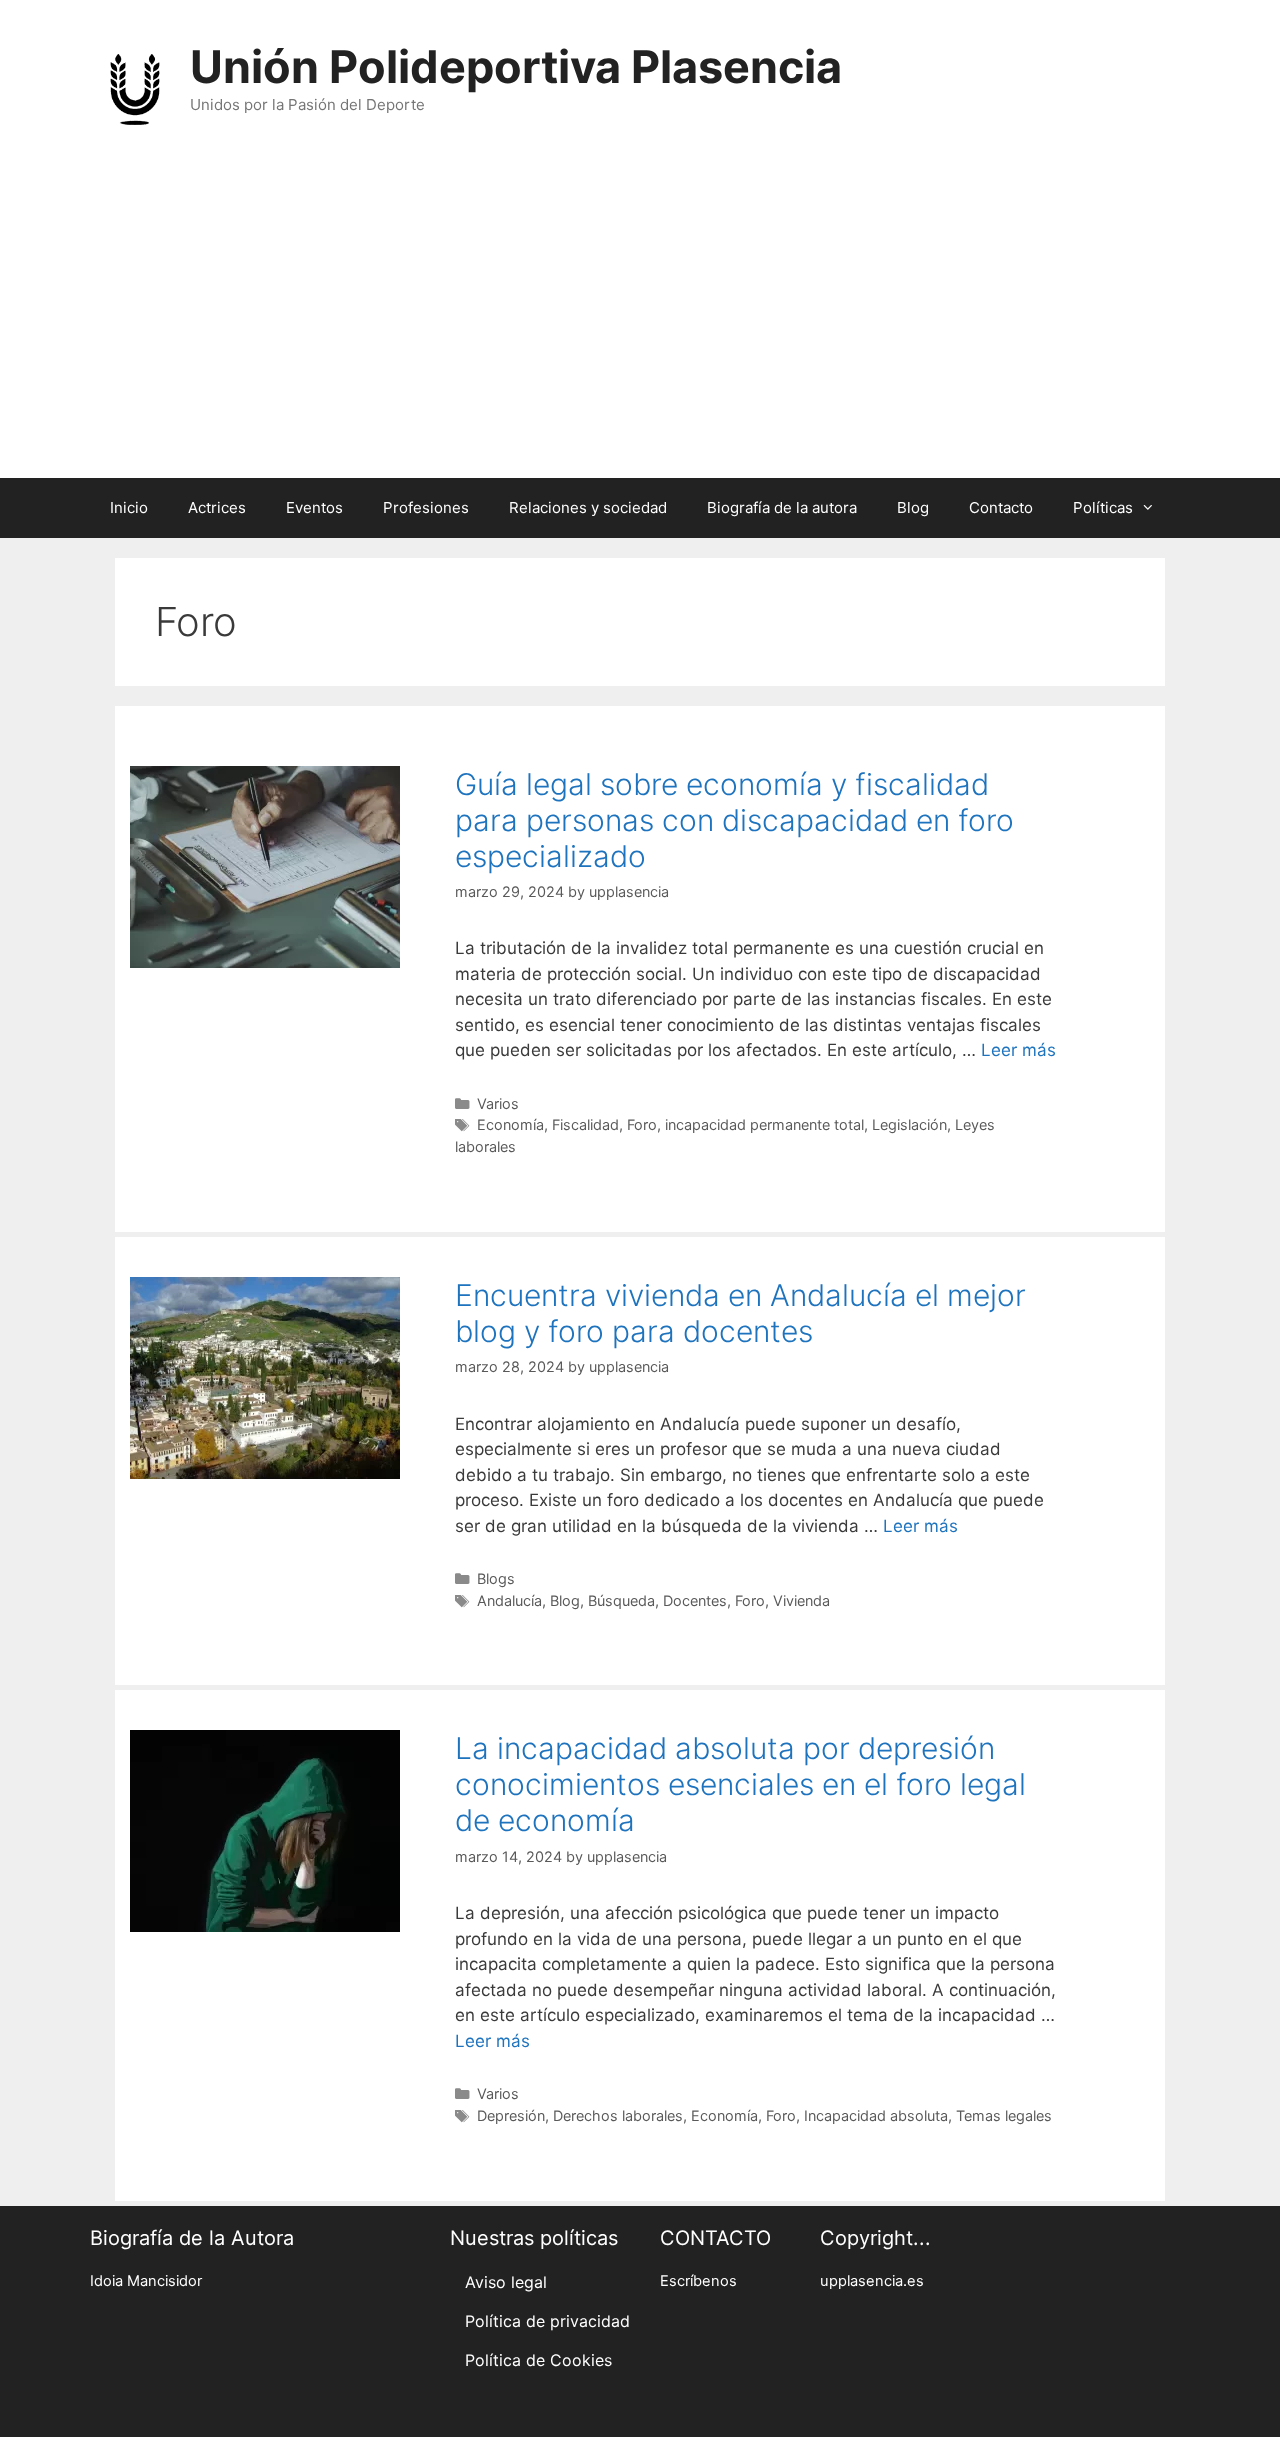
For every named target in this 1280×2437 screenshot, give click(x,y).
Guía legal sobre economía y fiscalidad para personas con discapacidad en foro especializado (734, 820)
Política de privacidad (547, 2321)
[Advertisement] (640, 328)
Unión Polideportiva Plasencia (516, 66)
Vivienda (801, 1600)
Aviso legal (506, 2282)
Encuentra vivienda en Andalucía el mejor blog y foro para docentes (740, 1313)
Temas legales (1004, 2115)
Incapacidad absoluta (876, 2115)
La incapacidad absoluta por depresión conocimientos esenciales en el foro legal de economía (740, 1784)
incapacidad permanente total (764, 1124)
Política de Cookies (538, 2360)
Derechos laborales (618, 2115)
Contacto (1001, 507)
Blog (913, 507)
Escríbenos (698, 2281)
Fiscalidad (585, 1124)
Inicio (129, 507)
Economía (510, 1124)
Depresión (511, 2115)
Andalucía (509, 1600)
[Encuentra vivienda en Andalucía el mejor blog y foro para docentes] (265, 1473)
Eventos (314, 507)
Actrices (217, 507)
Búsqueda (621, 1600)
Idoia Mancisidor (146, 2281)
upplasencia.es (872, 2281)
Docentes (695, 1600)
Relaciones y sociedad (588, 507)
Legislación (909, 1124)
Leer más (1018, 1050)
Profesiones (426, 507)
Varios (498, 1103)
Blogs (496, 1578)
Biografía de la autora (782, 507)
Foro (642, 1124)
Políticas (1103, 507)
